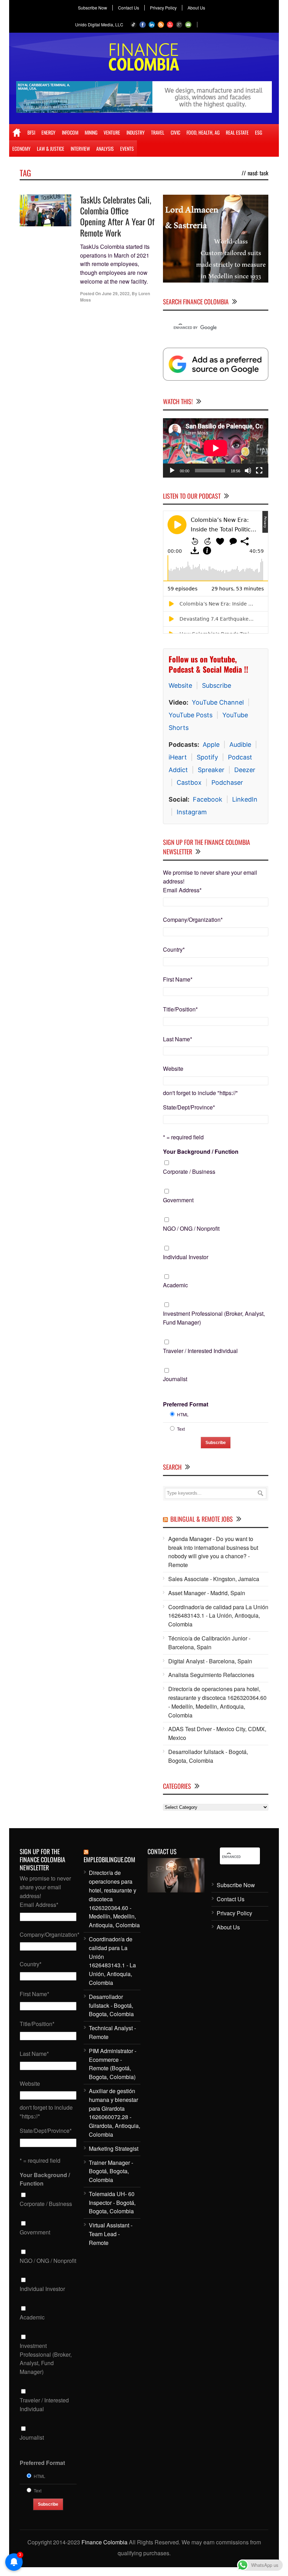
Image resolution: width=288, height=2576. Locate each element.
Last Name (178, 1039)
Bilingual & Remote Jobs (202, 1519)
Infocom (70, 132)
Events (127, 148)
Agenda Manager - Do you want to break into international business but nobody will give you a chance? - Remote (213, 1552)
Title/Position (180, 1009)
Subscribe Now (93, 8)
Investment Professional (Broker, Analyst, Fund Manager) (214, 1318)
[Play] (172, 471)
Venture (112, 132)
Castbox (189, 782)
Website (180, 685)
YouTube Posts (191, 715)
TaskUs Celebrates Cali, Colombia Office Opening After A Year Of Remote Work (117, 216)
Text (181, 1429)
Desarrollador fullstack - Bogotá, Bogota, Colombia (208, 1756)
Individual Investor (186, 1257)
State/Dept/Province (189, 1107)
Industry (136, 132)
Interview (80, 148)
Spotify (207, 757)
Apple (211, 745)
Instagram (192, 812)
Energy (48, 132)
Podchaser (227, 782)
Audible (240, 745)
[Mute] (248, 471)
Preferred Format (186, 1404)
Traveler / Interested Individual (200, 1351)
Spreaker (211, 770)
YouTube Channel (218, 702)
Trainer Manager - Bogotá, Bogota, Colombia (111, 2171)
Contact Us (129, 8)
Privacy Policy (163, 8)
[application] (216, 448)
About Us (196, 8)
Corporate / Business (189, 1172)
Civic (175, 132)
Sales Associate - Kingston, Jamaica (214, 1579)
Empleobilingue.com (109, 1859)
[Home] (17, 132)
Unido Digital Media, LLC (99, 24)
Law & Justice (51, 148)
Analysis (105, 148)
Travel (158, 132)
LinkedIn (245, 799)
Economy (21, 148)
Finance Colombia (104, 2542)
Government (178, 1200)
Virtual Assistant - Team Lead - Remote (111, 2234)
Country (174, 949)
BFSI (31, 132)
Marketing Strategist (114, 2148)
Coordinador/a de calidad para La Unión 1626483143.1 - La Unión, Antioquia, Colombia (218, 1616)
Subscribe (217, 685)
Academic (175, 1285)
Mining (91, 132)
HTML (183, 1414)
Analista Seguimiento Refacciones (211, 1675)
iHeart (178, 757)
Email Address (182, 890)
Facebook (208, 799)
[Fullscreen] (259, 471)
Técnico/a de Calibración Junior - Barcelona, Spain (209, 1643)
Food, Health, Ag (203, 132)
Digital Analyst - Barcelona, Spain (210, 1661)
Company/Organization (193, 920)
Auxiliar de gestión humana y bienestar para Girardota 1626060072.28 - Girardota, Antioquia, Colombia (114, 2113)
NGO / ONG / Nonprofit (191, 1228)
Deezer (245, 770)
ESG (258, 132)
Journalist (175, 1379)
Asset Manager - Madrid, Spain (207, 1593)
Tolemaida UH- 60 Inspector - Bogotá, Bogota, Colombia (112, 2203)
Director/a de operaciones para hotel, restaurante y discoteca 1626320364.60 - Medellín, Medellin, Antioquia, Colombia (217, 1702)
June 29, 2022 (116, 293)
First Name (178, 979)
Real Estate (237, 132)
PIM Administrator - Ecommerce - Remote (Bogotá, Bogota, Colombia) (113, 2064)
